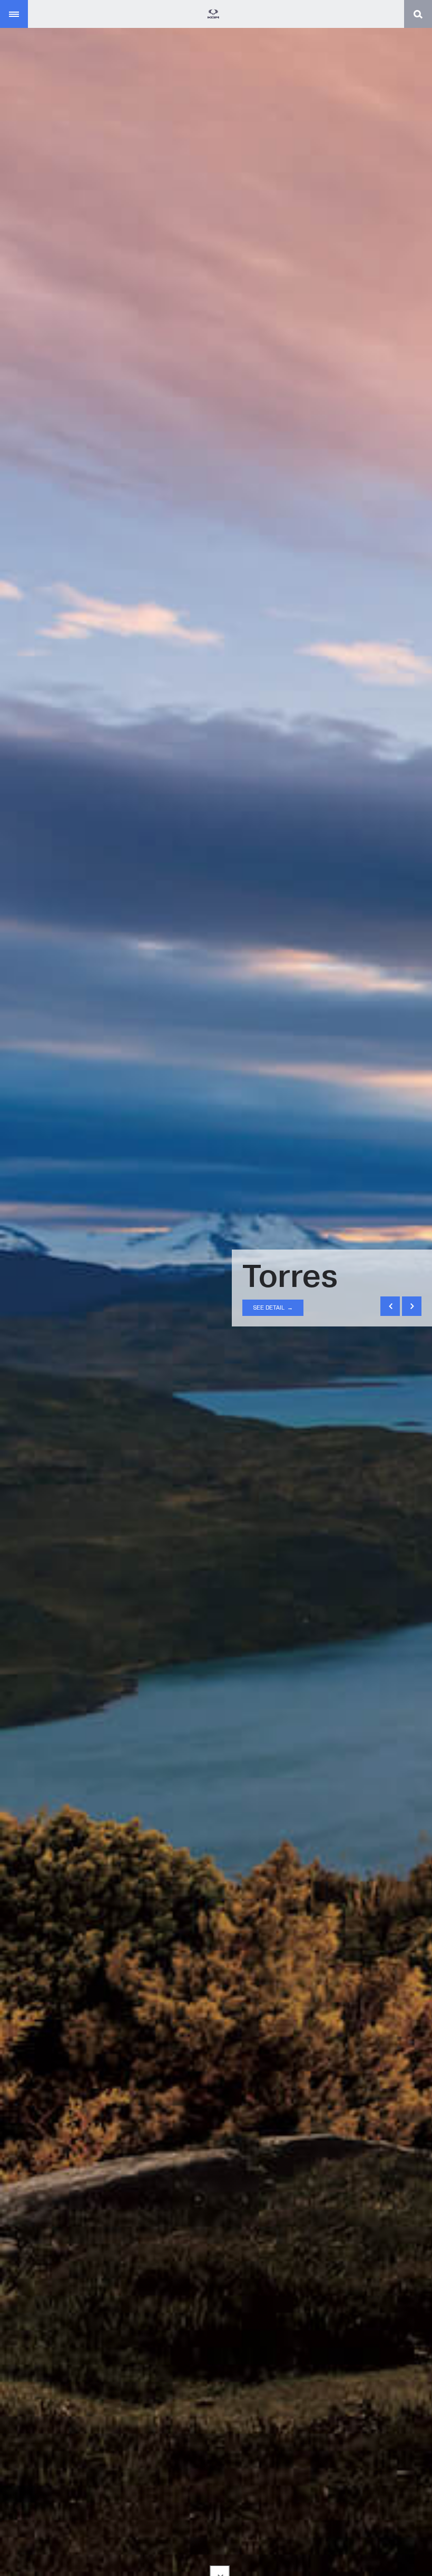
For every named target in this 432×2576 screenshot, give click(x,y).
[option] (216, 1288)
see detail (273, 1307)
